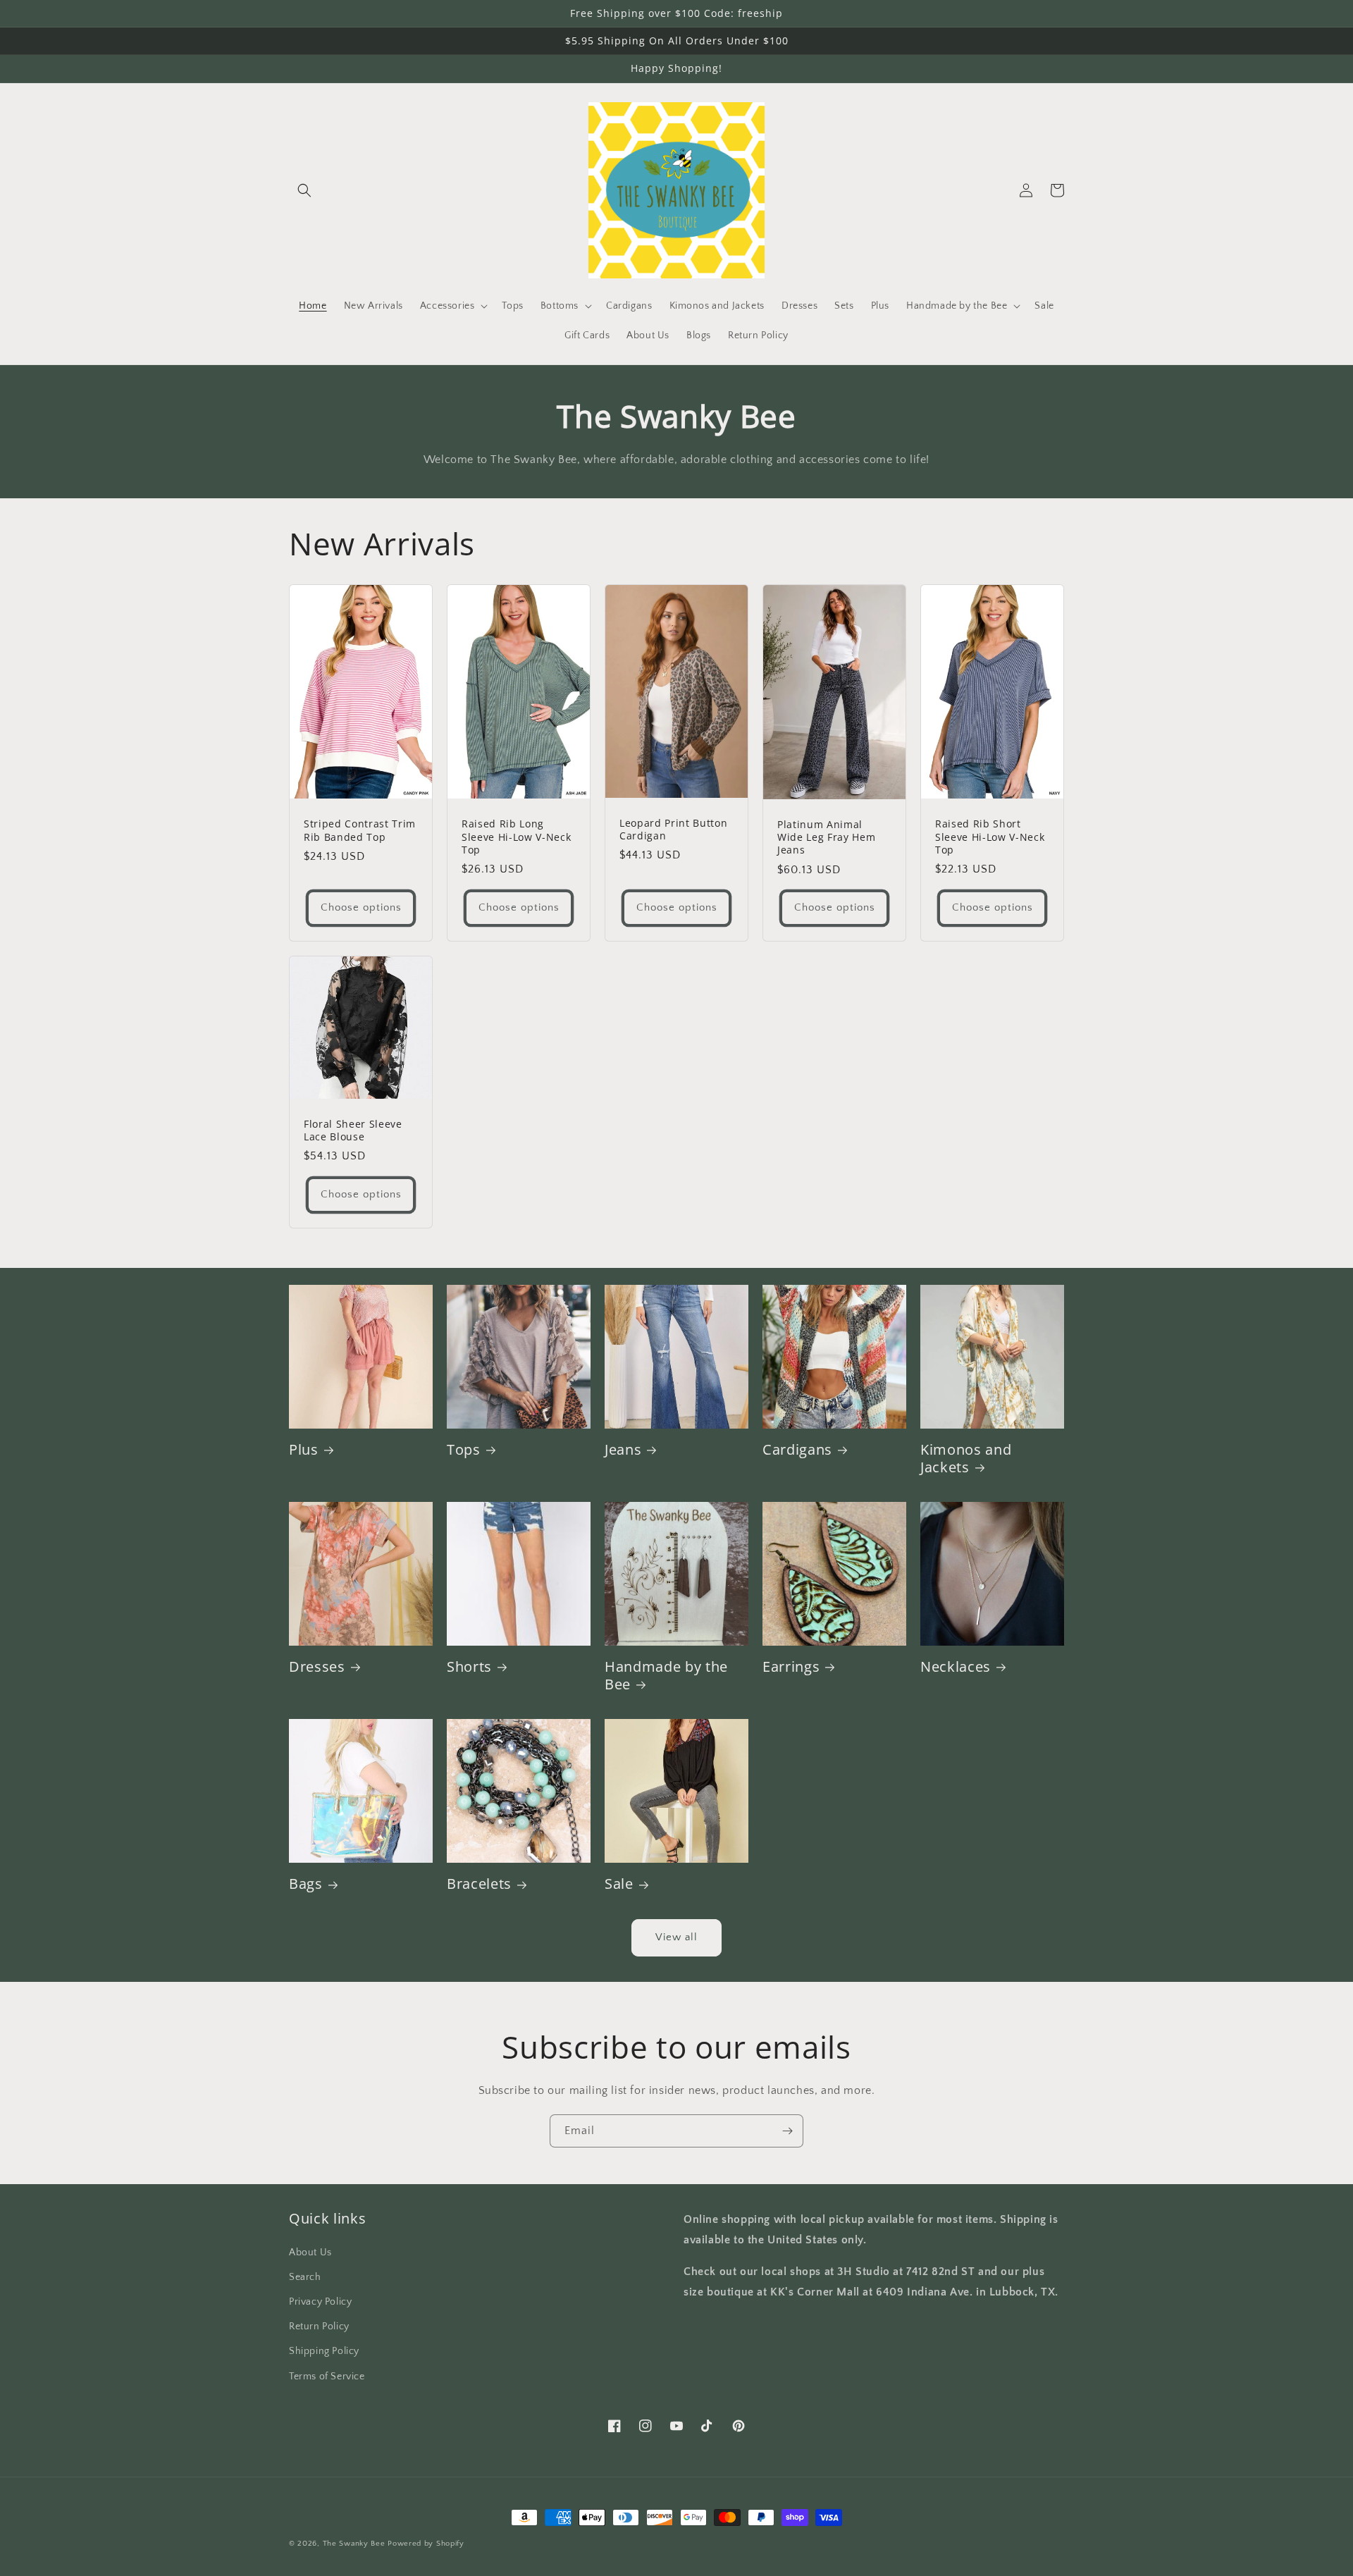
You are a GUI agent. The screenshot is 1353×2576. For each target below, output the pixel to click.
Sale (619, 1884)
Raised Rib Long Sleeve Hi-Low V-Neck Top (516, 837)
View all (676, 1937)
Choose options (361, 907)
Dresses (317, 1666)
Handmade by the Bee (666, 1675)
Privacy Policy (320, 2302)
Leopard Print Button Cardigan (673, 830)
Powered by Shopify (426, 2544)
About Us (310, 2253)
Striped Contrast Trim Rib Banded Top (360, 830)
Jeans (623, 1449)
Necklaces (956, 1666)
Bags (306, 1884)
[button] (304, 190)
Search (305, 2277)
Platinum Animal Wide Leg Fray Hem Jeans (826, 837)
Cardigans (797, 1449)
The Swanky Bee (354, 2544)
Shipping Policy (324, 2351)
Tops (464, 1449)
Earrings (791, 1666)
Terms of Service (327, 2377)
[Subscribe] (787, 2131)
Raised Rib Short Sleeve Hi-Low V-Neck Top (990, 837)
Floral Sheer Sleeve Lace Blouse (353, 1130)
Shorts (469, 1666)
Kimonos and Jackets (966, 1458)
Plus (304, 1449)
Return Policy (319, 2327)
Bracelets (479, 1884)
